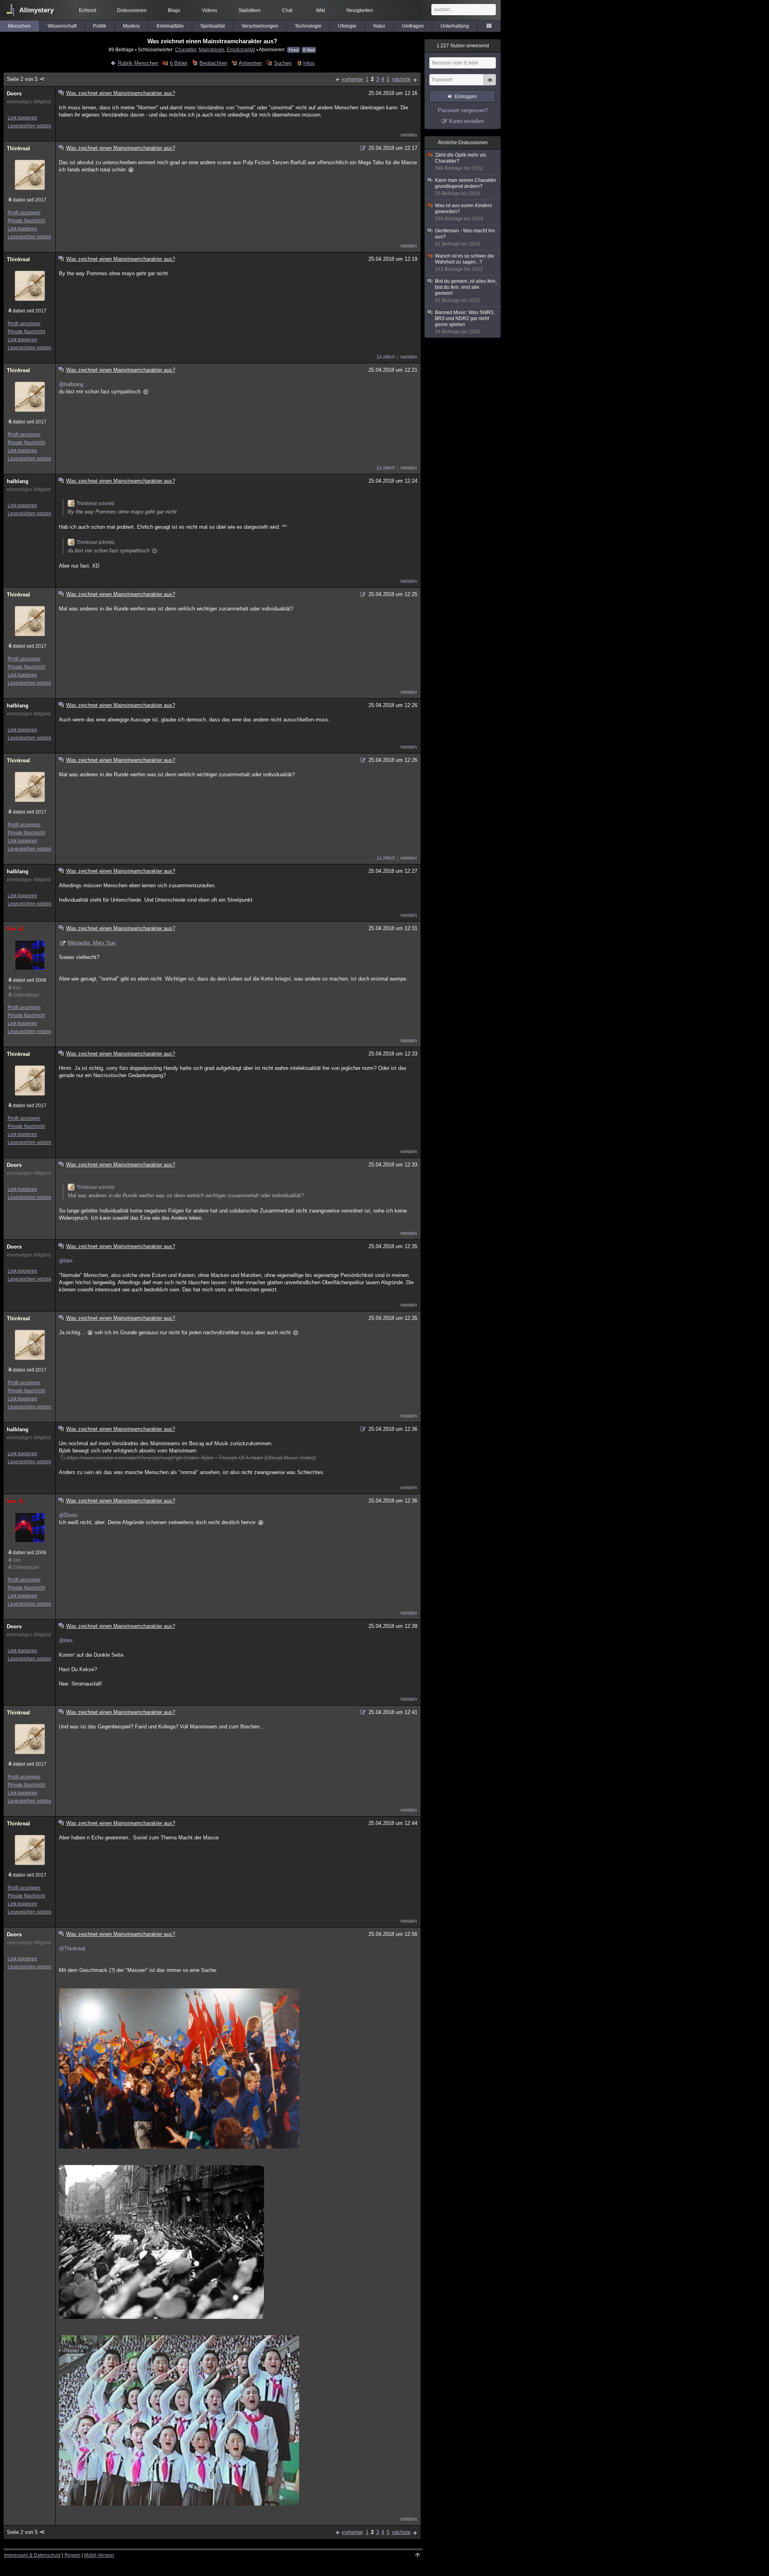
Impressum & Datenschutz (32, 2555)
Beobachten (213, 63)
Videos (209, 10)
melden (409, 135)
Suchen (283, 63)
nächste (401, 79)
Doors (14, 94)
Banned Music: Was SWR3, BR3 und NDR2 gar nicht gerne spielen (465, 322)
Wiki (321, 10)
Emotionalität (241, 49)
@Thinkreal (72, 1949)
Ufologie (347, 26)
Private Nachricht (26, 221)
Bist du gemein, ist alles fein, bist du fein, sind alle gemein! (466, 291)
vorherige (352, 79)
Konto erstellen (466, 121)
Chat (287, 10)
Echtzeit (88, 10)
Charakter (186, 49)
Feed (294, 50)
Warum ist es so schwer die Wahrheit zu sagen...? (465, 263)
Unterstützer (26, 995)
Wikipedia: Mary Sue (91, 943)
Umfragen (413, 26)
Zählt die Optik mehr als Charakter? (461, 162)
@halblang (71, 384)
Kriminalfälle (170, 26)
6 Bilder (179, 63)
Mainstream (211, 49)
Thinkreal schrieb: (96, 504)
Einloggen (466, 97)
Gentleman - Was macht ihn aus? (465, 237)
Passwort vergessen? (463, 110)
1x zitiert (386, 357)
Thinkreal (18, 148)
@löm (66, 1261)
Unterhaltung (455, 26)
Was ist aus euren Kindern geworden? (464, 212)
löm (12, 929)
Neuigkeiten (360, 10)
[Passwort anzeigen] (490, 84)
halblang (18, 481)
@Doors (68, 1515)
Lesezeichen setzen (29, 126)
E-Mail (309, 50)
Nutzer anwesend (463, 46)
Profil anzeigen (24, 213)
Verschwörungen (260, 26)
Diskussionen (132, 10)
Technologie (308, 26)
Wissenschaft (62, 26)
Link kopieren (22, 118)
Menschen (19, 26)
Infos (309, 63)
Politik (100, 26)
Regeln (72, 2555)
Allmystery (36, 10)
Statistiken (250, 10)
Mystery (131, 26)
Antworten (250, 63)
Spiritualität (212, 26)
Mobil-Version (99, 2555)
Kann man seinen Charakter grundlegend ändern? (466, 187)
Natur (379, 26)
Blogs (174, 10)
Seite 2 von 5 (22, 79)
